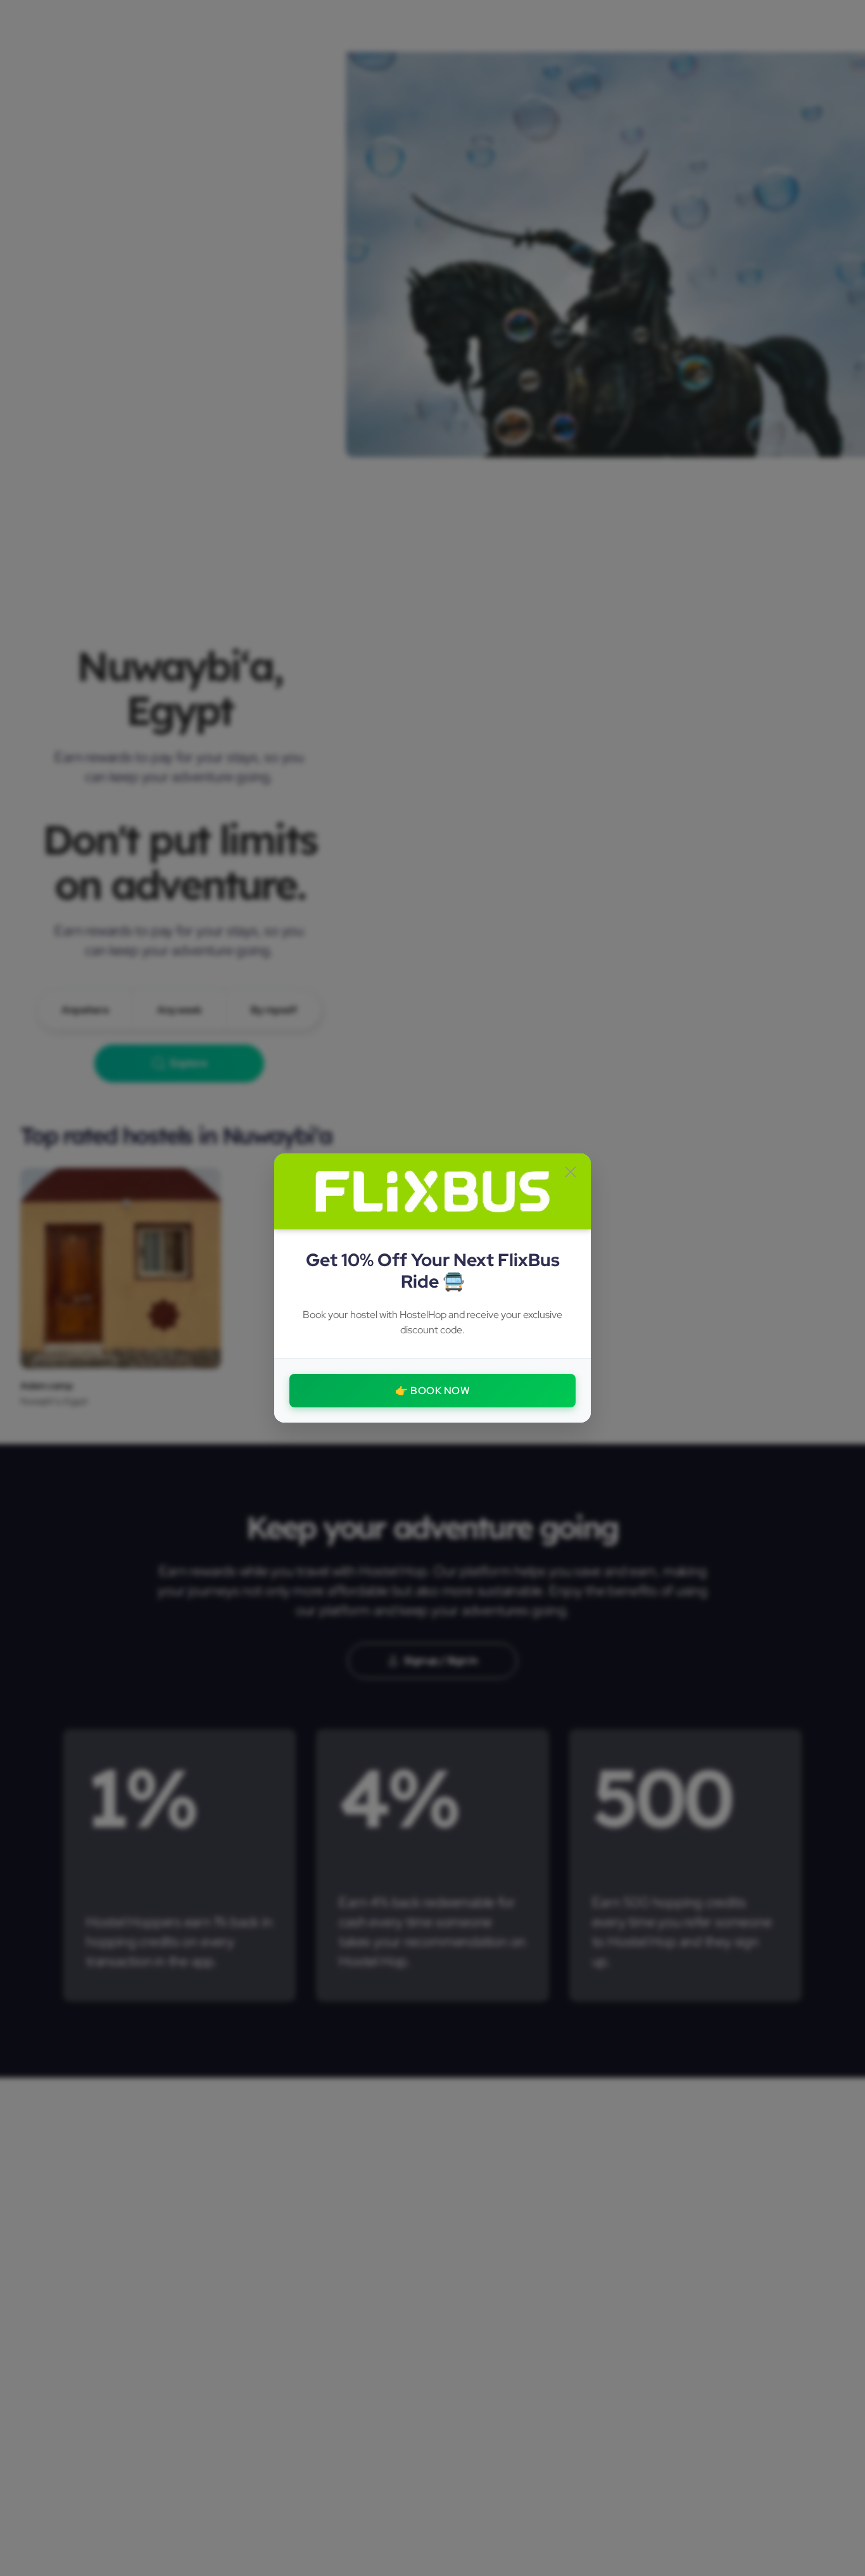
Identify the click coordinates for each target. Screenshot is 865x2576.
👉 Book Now (432, 1391)
